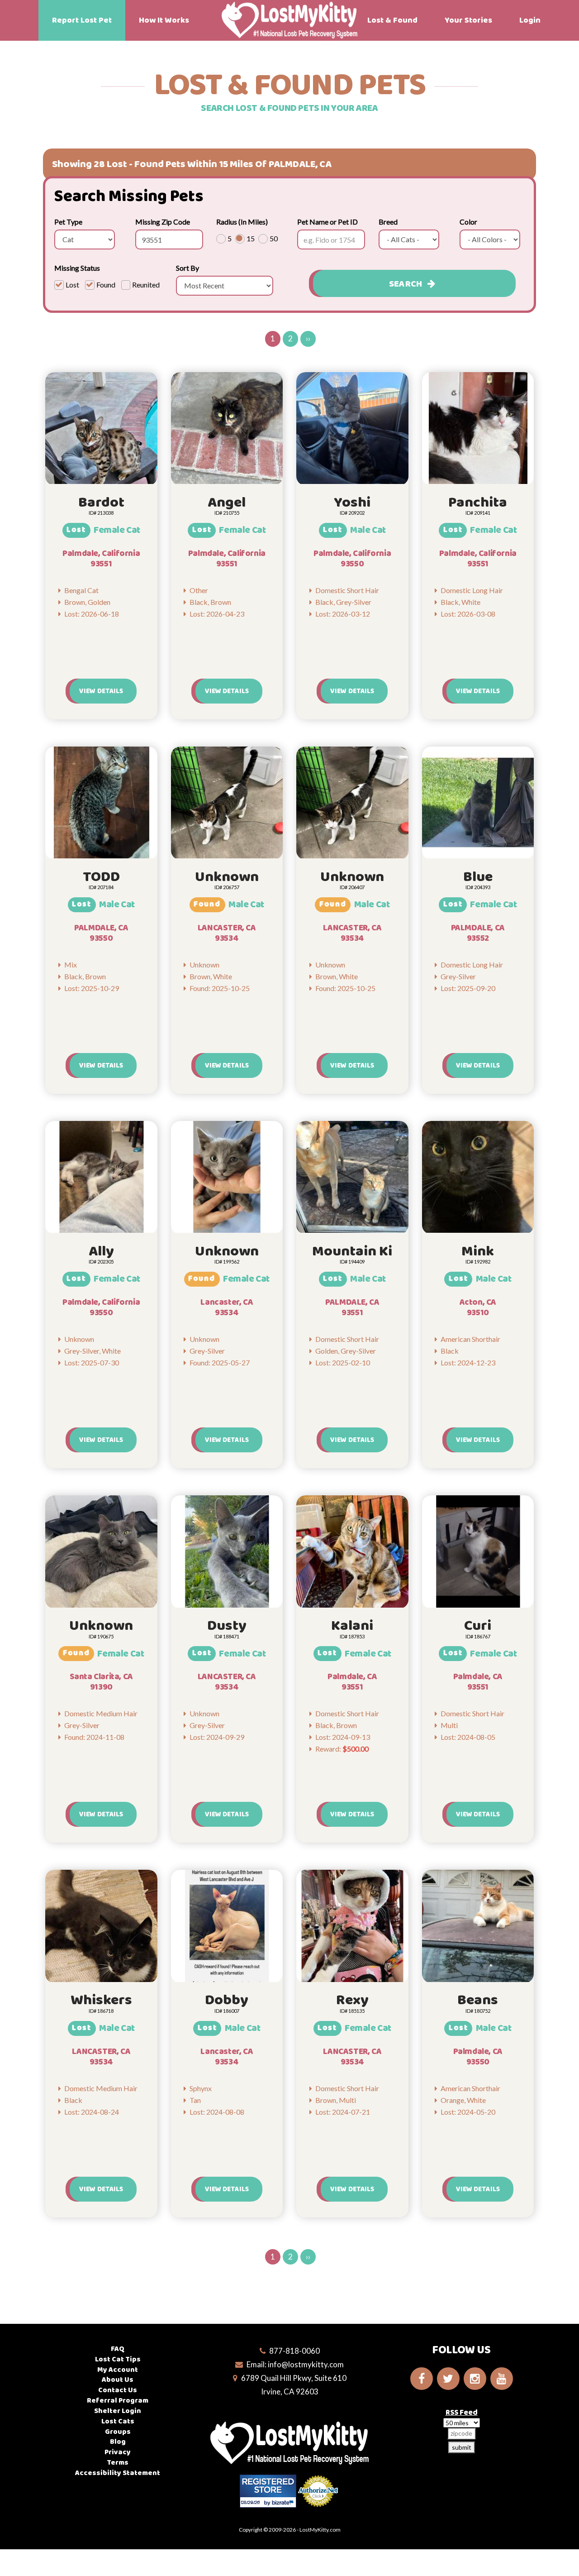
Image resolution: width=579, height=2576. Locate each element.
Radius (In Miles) (242, 222)
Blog (118, 2442)
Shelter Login (118, 2411)
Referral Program (118, 2401)
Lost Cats (118, 2421)
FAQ (118, 2349)
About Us (118, 2380)
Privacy (118, 2452)
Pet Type (68, 222)
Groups (118, 2432)
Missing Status (77, 268)
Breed (388, 222)
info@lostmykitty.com (306, 2364)
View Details (101, 691)
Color (468, 222)
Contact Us (118, 2390)
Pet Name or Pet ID (327, 222)
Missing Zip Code (163, 222)
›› (308, 338)
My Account (118, 2370)
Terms (118, 2463)
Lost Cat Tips (118, 2359)
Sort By (187, 268)
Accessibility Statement (118, 2473)
